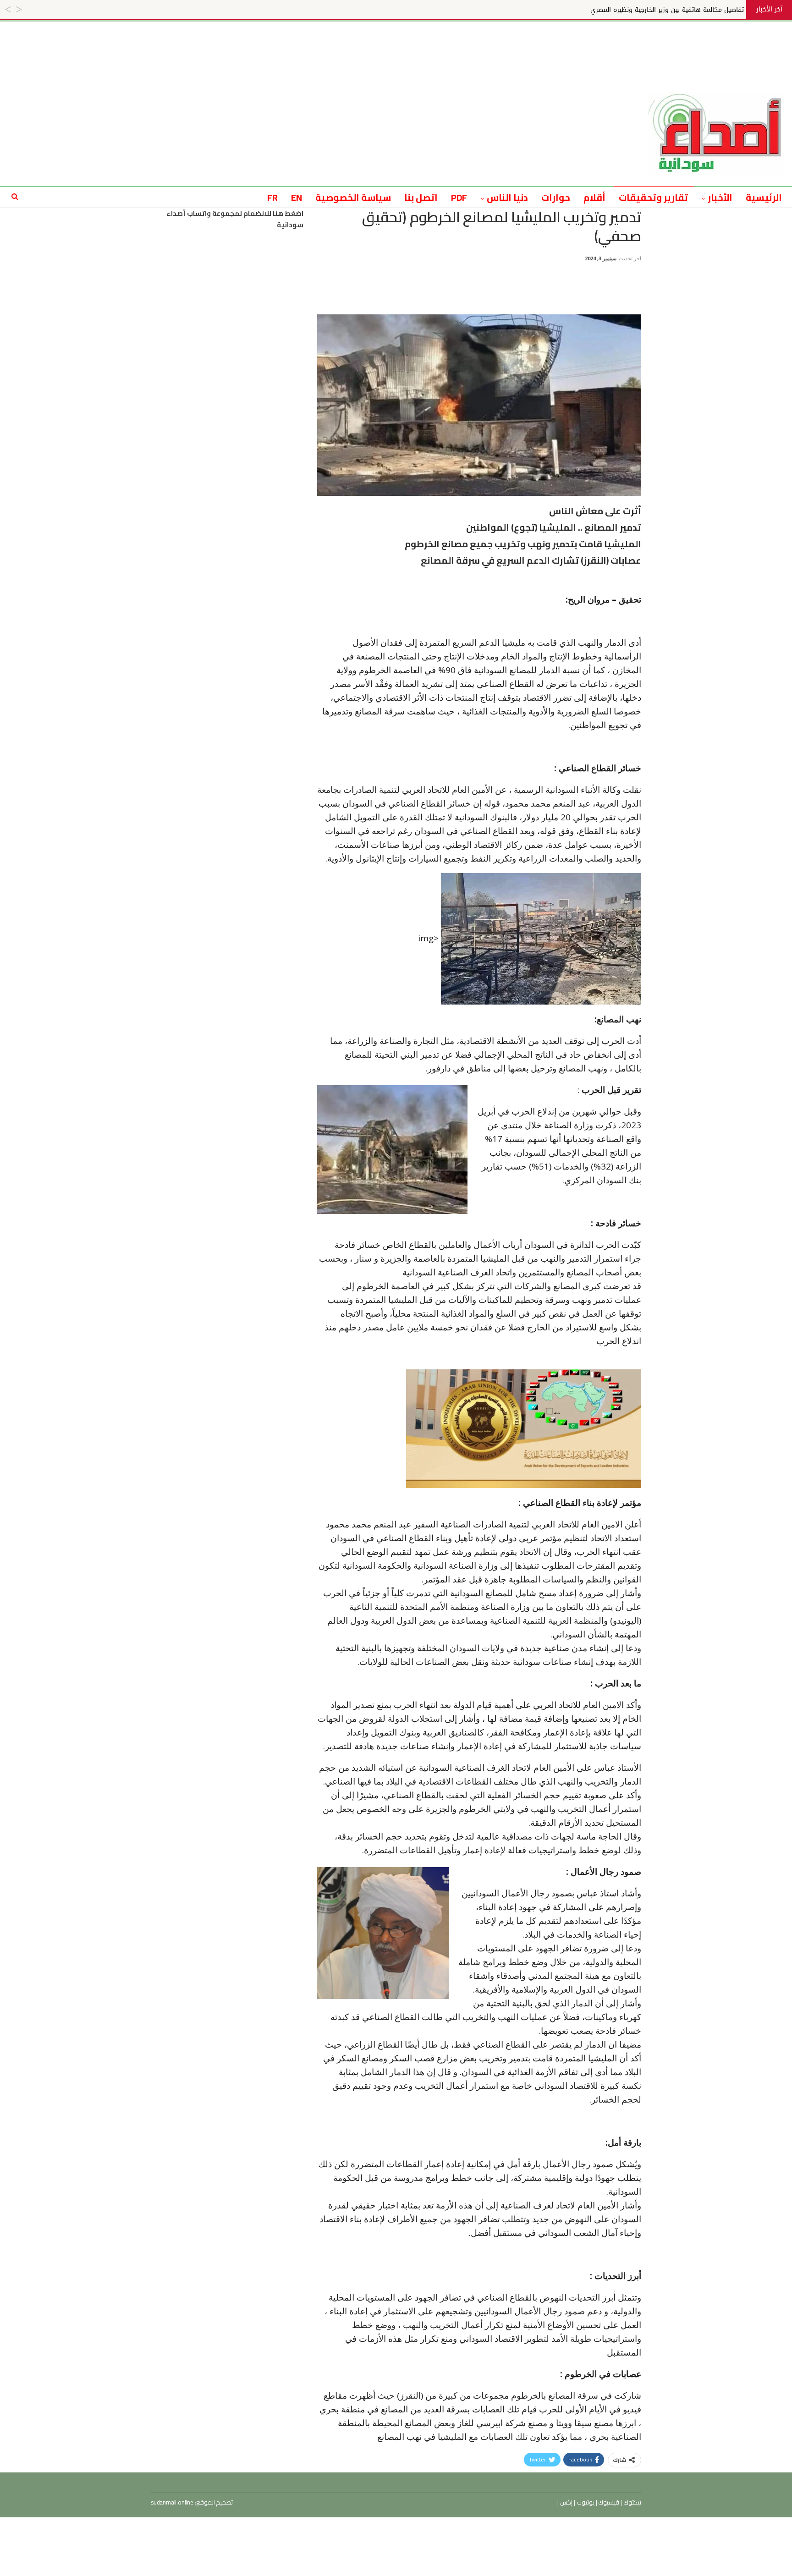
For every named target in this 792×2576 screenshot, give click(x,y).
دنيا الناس (507, 197)
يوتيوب (585, 2502)
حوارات (556, 197)
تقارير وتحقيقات (653, 197)
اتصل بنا (421, 197)
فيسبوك (608, 2502)
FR (272, 197)
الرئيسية (764, 197)
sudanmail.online (172, 2502)
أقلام (594, 197)
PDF (459, 197)
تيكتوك (632, 2502)
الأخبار (720, 197)
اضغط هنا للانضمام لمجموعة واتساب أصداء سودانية (235, 219)
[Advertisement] (396, 42)
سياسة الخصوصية (353, 197)
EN (297, 197)
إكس (566, 2502)
